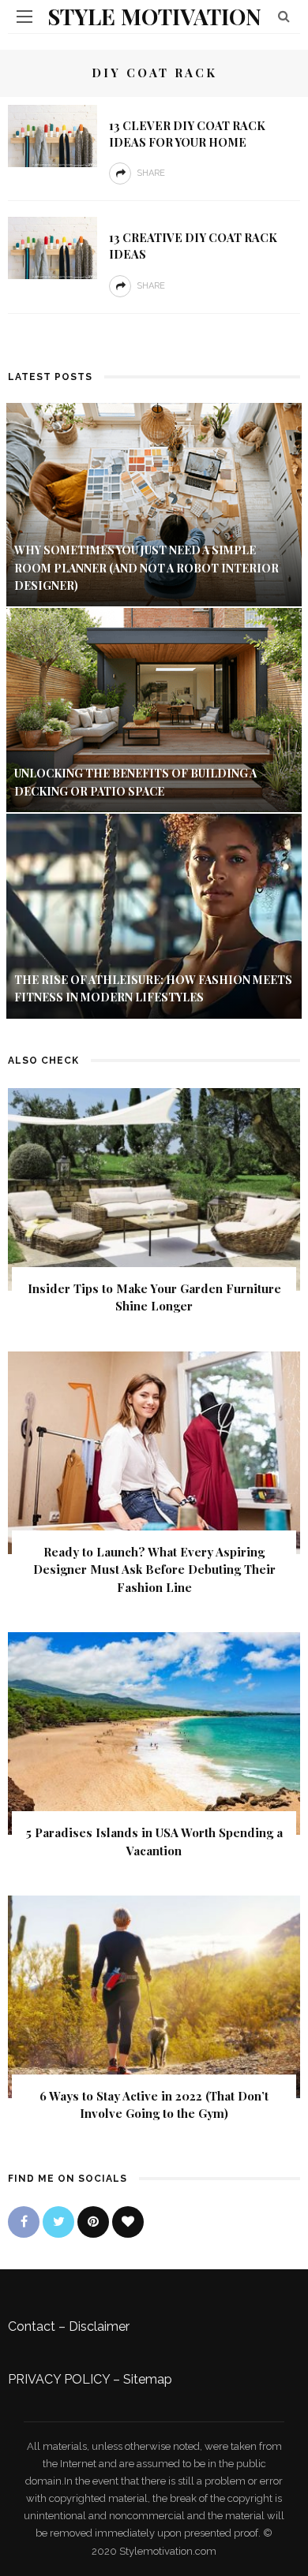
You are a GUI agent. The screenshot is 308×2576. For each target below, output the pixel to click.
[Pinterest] (93, 2222)
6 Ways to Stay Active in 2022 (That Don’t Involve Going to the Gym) (154, 2105)
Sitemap (148, 2379)
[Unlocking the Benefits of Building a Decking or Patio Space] (154, 709)
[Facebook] (24, 2222)
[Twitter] (58, 2222)
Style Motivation (154, 16)
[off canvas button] (24, 17)
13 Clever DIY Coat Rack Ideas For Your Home (187, 134)
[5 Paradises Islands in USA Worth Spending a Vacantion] (154, 1733)
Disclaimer (99, 2326)
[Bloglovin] (128, 2222)
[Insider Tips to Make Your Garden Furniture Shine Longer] (154, 1188)
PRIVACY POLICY (59, 2379)
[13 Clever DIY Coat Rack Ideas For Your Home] (53, 135)
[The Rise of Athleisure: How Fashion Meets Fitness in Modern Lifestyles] (154, 915)
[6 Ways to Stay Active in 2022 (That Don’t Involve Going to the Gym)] (154, 1996)
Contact (32, 2326)
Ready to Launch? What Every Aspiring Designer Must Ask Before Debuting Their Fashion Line (154, 1569)
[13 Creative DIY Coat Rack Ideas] (53, 247)
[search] (284, 16)
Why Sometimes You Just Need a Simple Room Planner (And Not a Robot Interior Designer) (146, 568)
